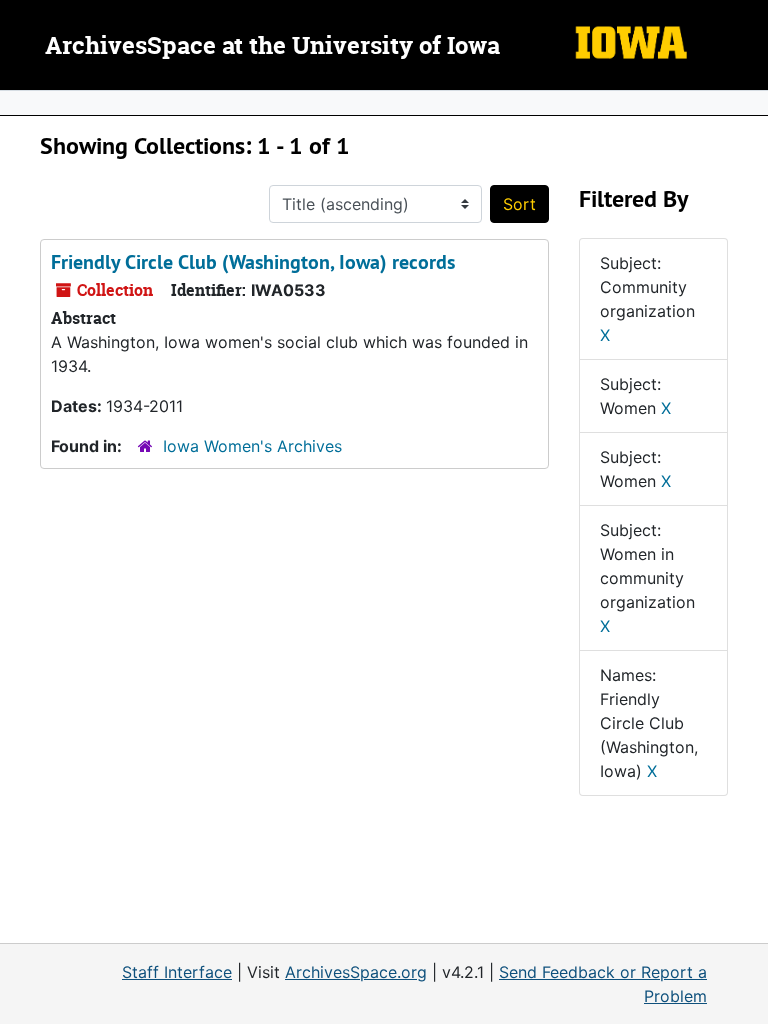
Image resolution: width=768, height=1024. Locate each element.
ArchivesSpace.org (356, 972)
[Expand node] (748, 103)
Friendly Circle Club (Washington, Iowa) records (253, 262)
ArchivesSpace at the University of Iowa (272, 47)
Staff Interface (177, 972)
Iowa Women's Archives (252, 446)
